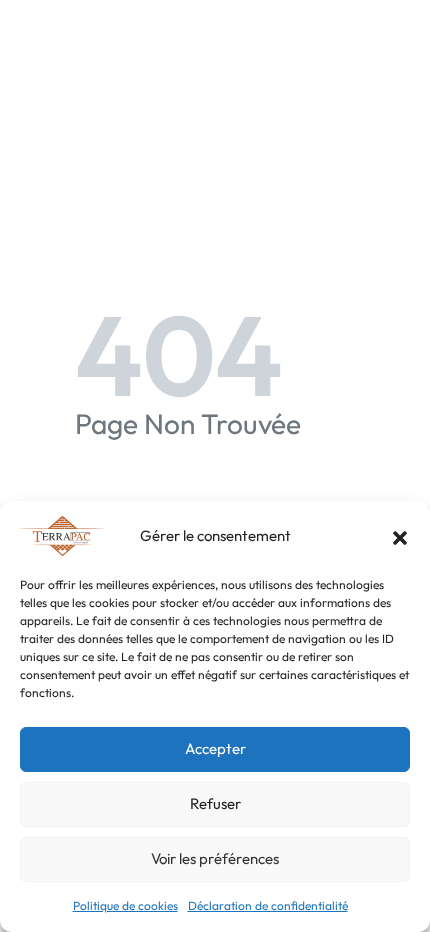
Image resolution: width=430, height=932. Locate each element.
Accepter (215, 748)
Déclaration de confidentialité (268, 905)
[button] (400, 536)
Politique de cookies (125, 905)
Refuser (215, 803)
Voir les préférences (215, 858)
